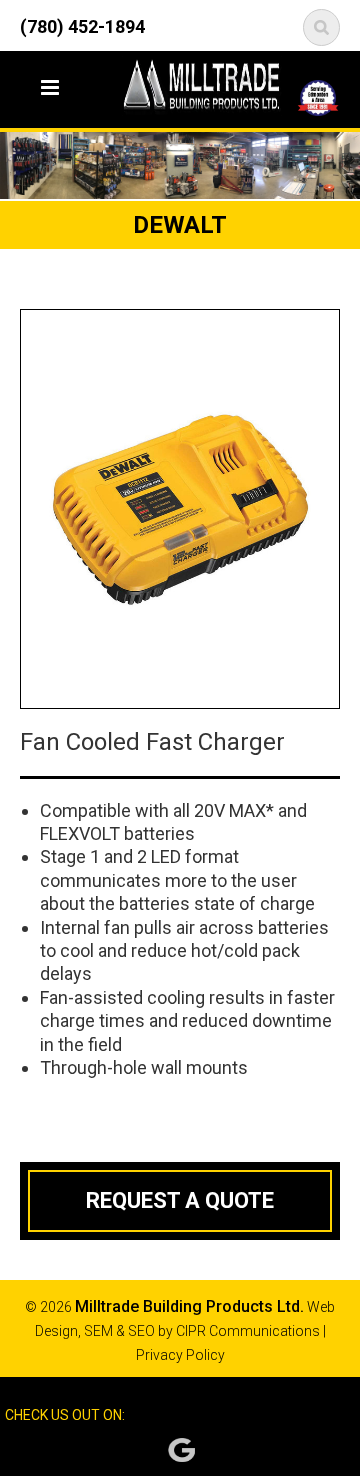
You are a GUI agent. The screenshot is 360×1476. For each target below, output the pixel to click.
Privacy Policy (180, 1355)
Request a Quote (180, 1200)
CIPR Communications (248, 1331)
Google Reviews (181, 1450)
